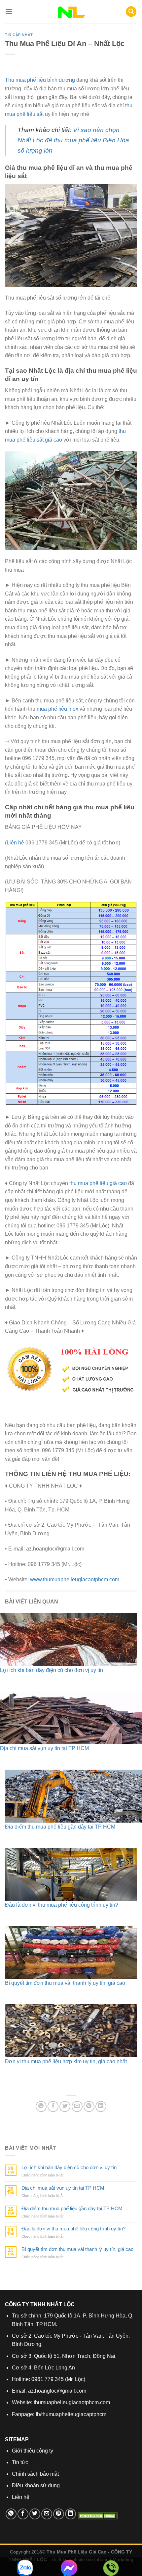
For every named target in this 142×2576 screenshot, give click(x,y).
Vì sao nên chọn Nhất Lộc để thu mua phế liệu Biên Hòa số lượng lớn (73, 140)
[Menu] (9, 11)
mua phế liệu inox (57, 709)
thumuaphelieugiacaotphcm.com (72, 2402)
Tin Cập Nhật (19, 35)
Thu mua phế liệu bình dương (40, 80)
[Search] (131, 12)
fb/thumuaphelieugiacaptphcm (71, 2414)
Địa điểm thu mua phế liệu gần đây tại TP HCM (60, 1827)
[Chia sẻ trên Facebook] (53, 2106)
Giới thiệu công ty (33, 2451)
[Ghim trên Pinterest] (89, 2106)
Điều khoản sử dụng (36, 2485)
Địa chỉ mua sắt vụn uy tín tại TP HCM (44, 1748)
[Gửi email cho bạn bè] (77, 2106)
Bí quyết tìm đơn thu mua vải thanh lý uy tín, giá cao (65, 1983)
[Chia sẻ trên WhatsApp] (41, 2106)
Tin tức (20, 2462)
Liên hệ (15, 843)
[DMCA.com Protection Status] (97, 2516)
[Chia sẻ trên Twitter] (65, 2106)
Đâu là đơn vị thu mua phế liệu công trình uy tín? (62, 1905)
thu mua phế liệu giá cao (98, 1183)
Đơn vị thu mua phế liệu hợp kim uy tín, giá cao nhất (66, 2061)
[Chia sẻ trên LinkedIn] (101, 2106)
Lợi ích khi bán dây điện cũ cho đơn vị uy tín (52, 1670)
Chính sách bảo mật (35, 2474)
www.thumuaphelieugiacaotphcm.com (75, 1579)
